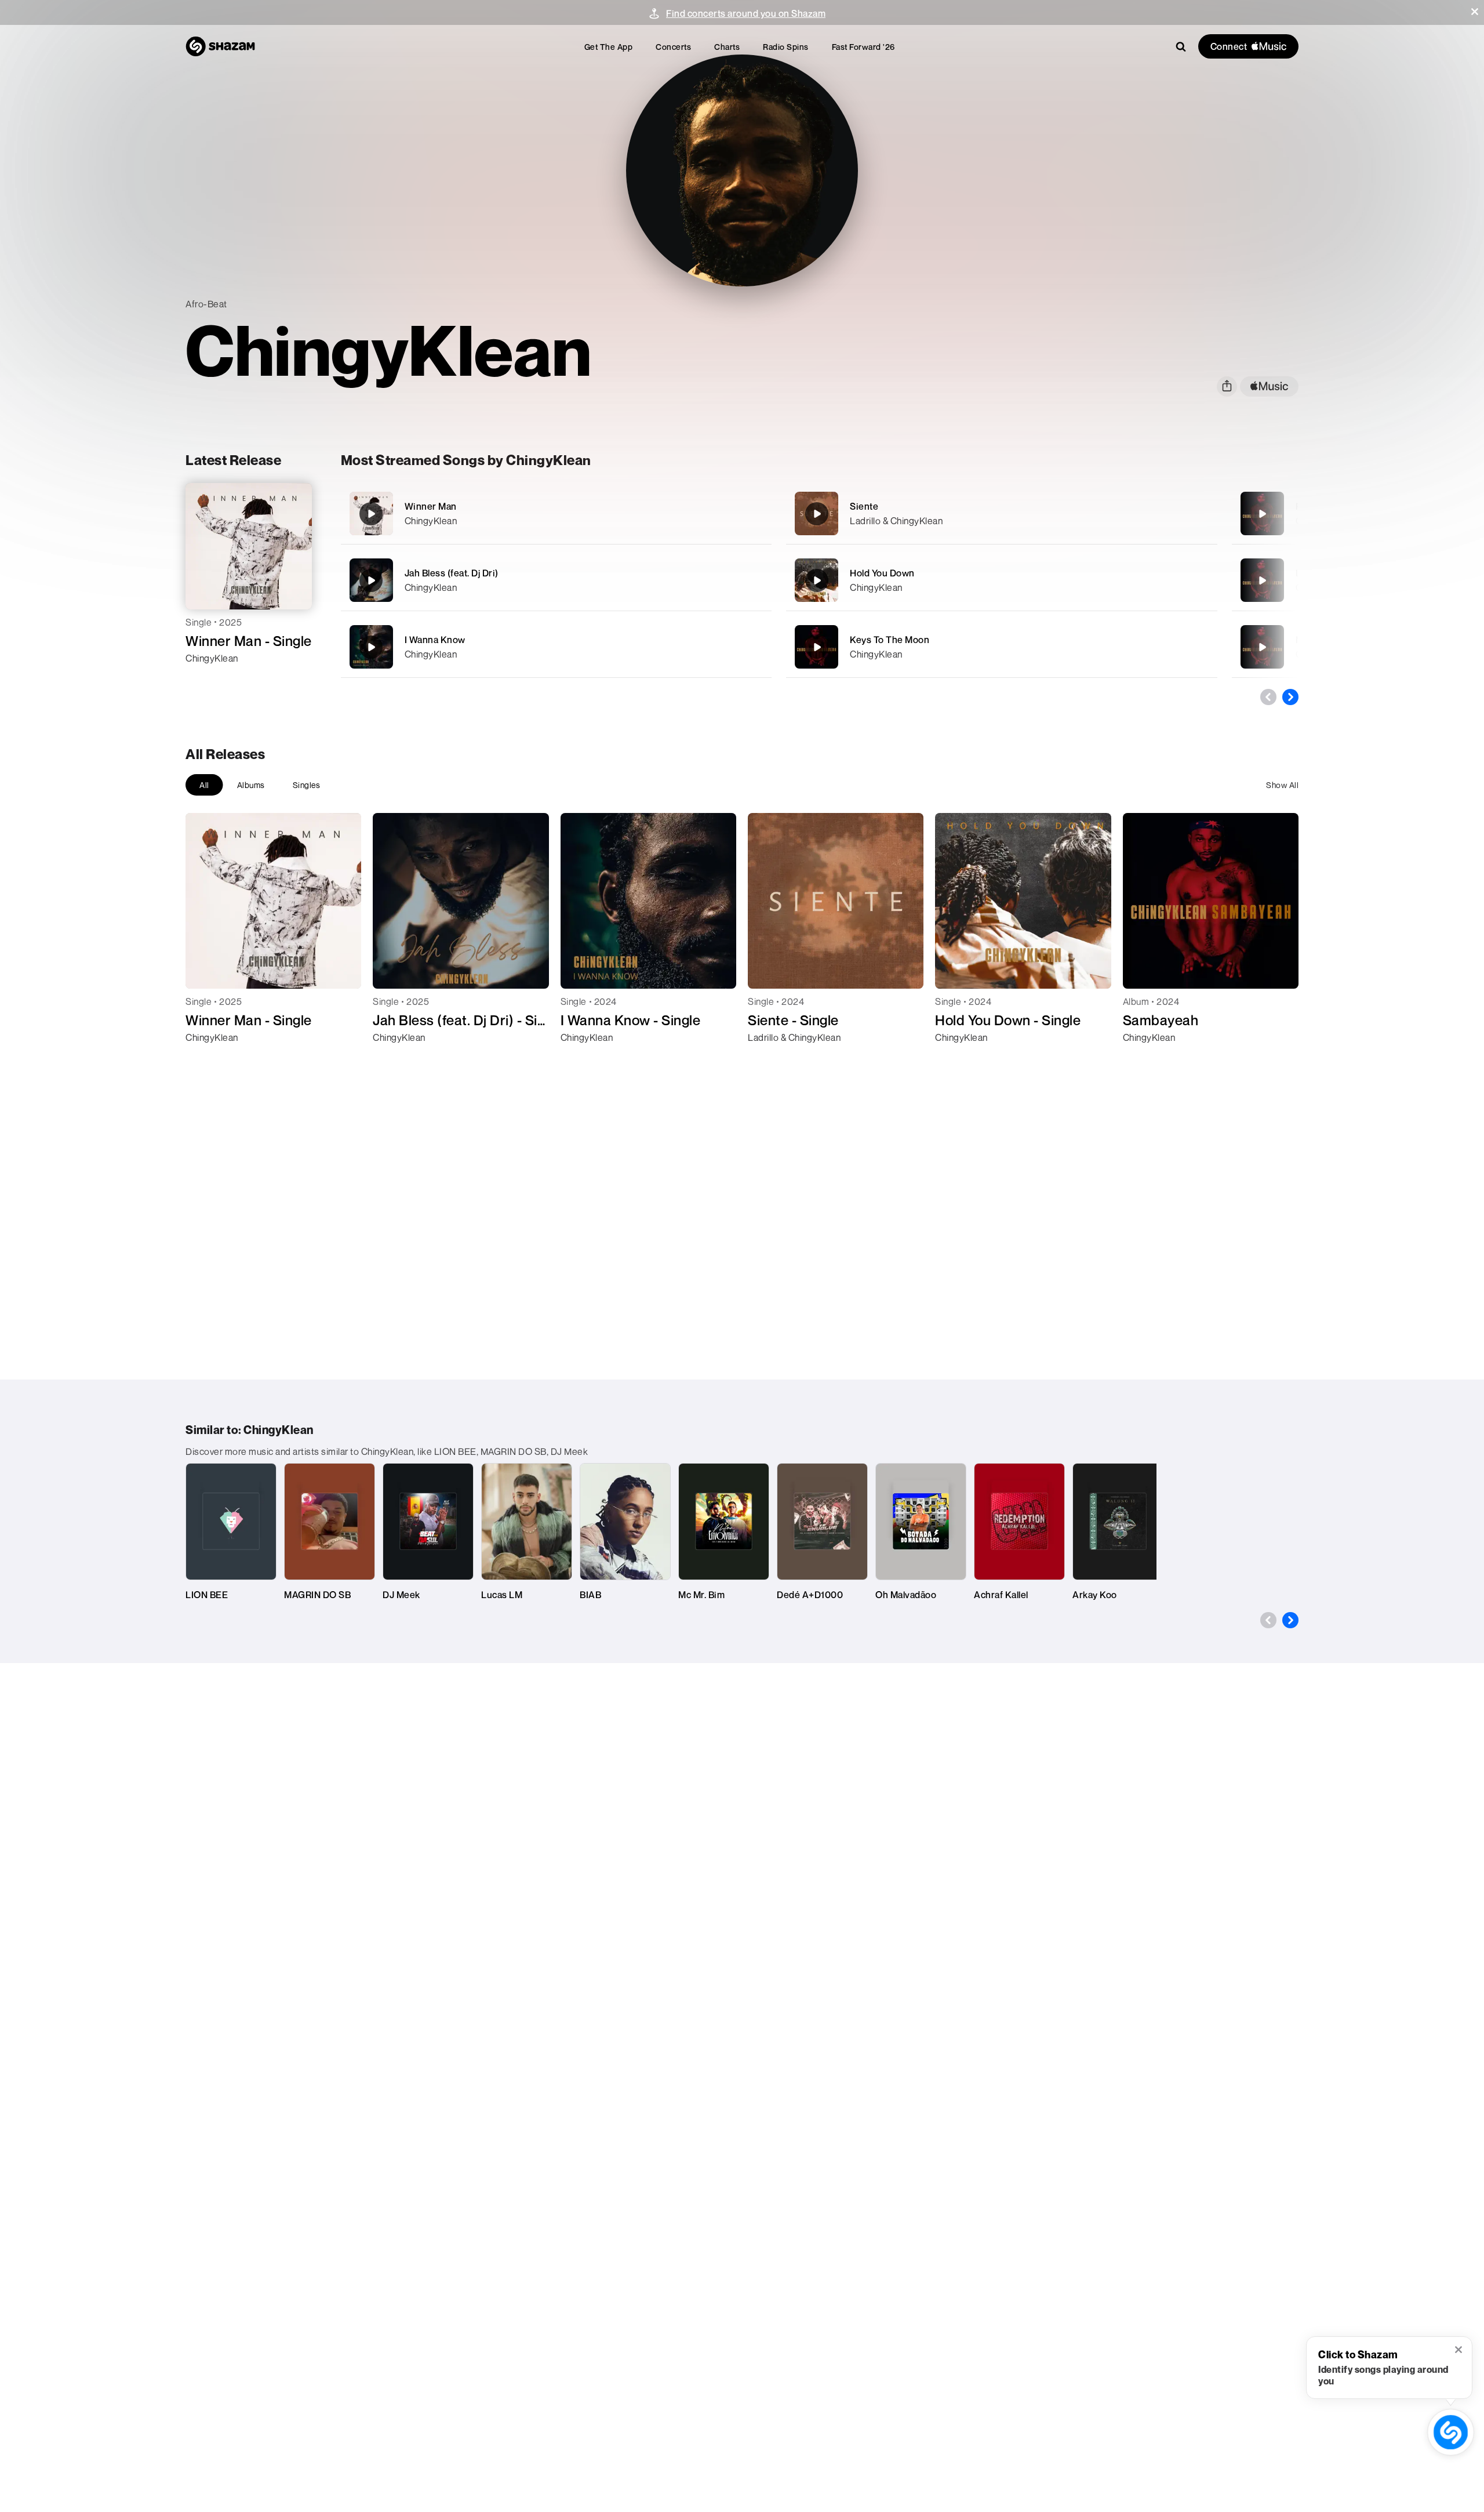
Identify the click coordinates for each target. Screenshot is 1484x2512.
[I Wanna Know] (556, 647)
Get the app (609, 47)
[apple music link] (1269, 386)
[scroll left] (1268, 697)
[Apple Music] (207, 679)
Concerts (673, 47)
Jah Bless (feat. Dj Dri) (452, 573)
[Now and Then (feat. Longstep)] (1262, 647)
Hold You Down (882, 573)
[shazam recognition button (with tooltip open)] (1450, 2432)
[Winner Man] (556, 513)
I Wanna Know (435, 640)
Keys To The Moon (890, 640)
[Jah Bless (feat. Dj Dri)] (556, 580)
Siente (864, 506)
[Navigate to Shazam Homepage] (220, 46)
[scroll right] (1290, 697)
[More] (723, 514)
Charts (727, 47)
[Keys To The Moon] (1002, 647)
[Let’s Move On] (1262, 580)
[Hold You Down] (1002, 580)
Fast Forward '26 (863, 47)
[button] (1475, 12)
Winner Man (431, 506)
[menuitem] (609, 47)
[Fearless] (1262, 514)
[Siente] (1002, 513)
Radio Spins (786, 47)
